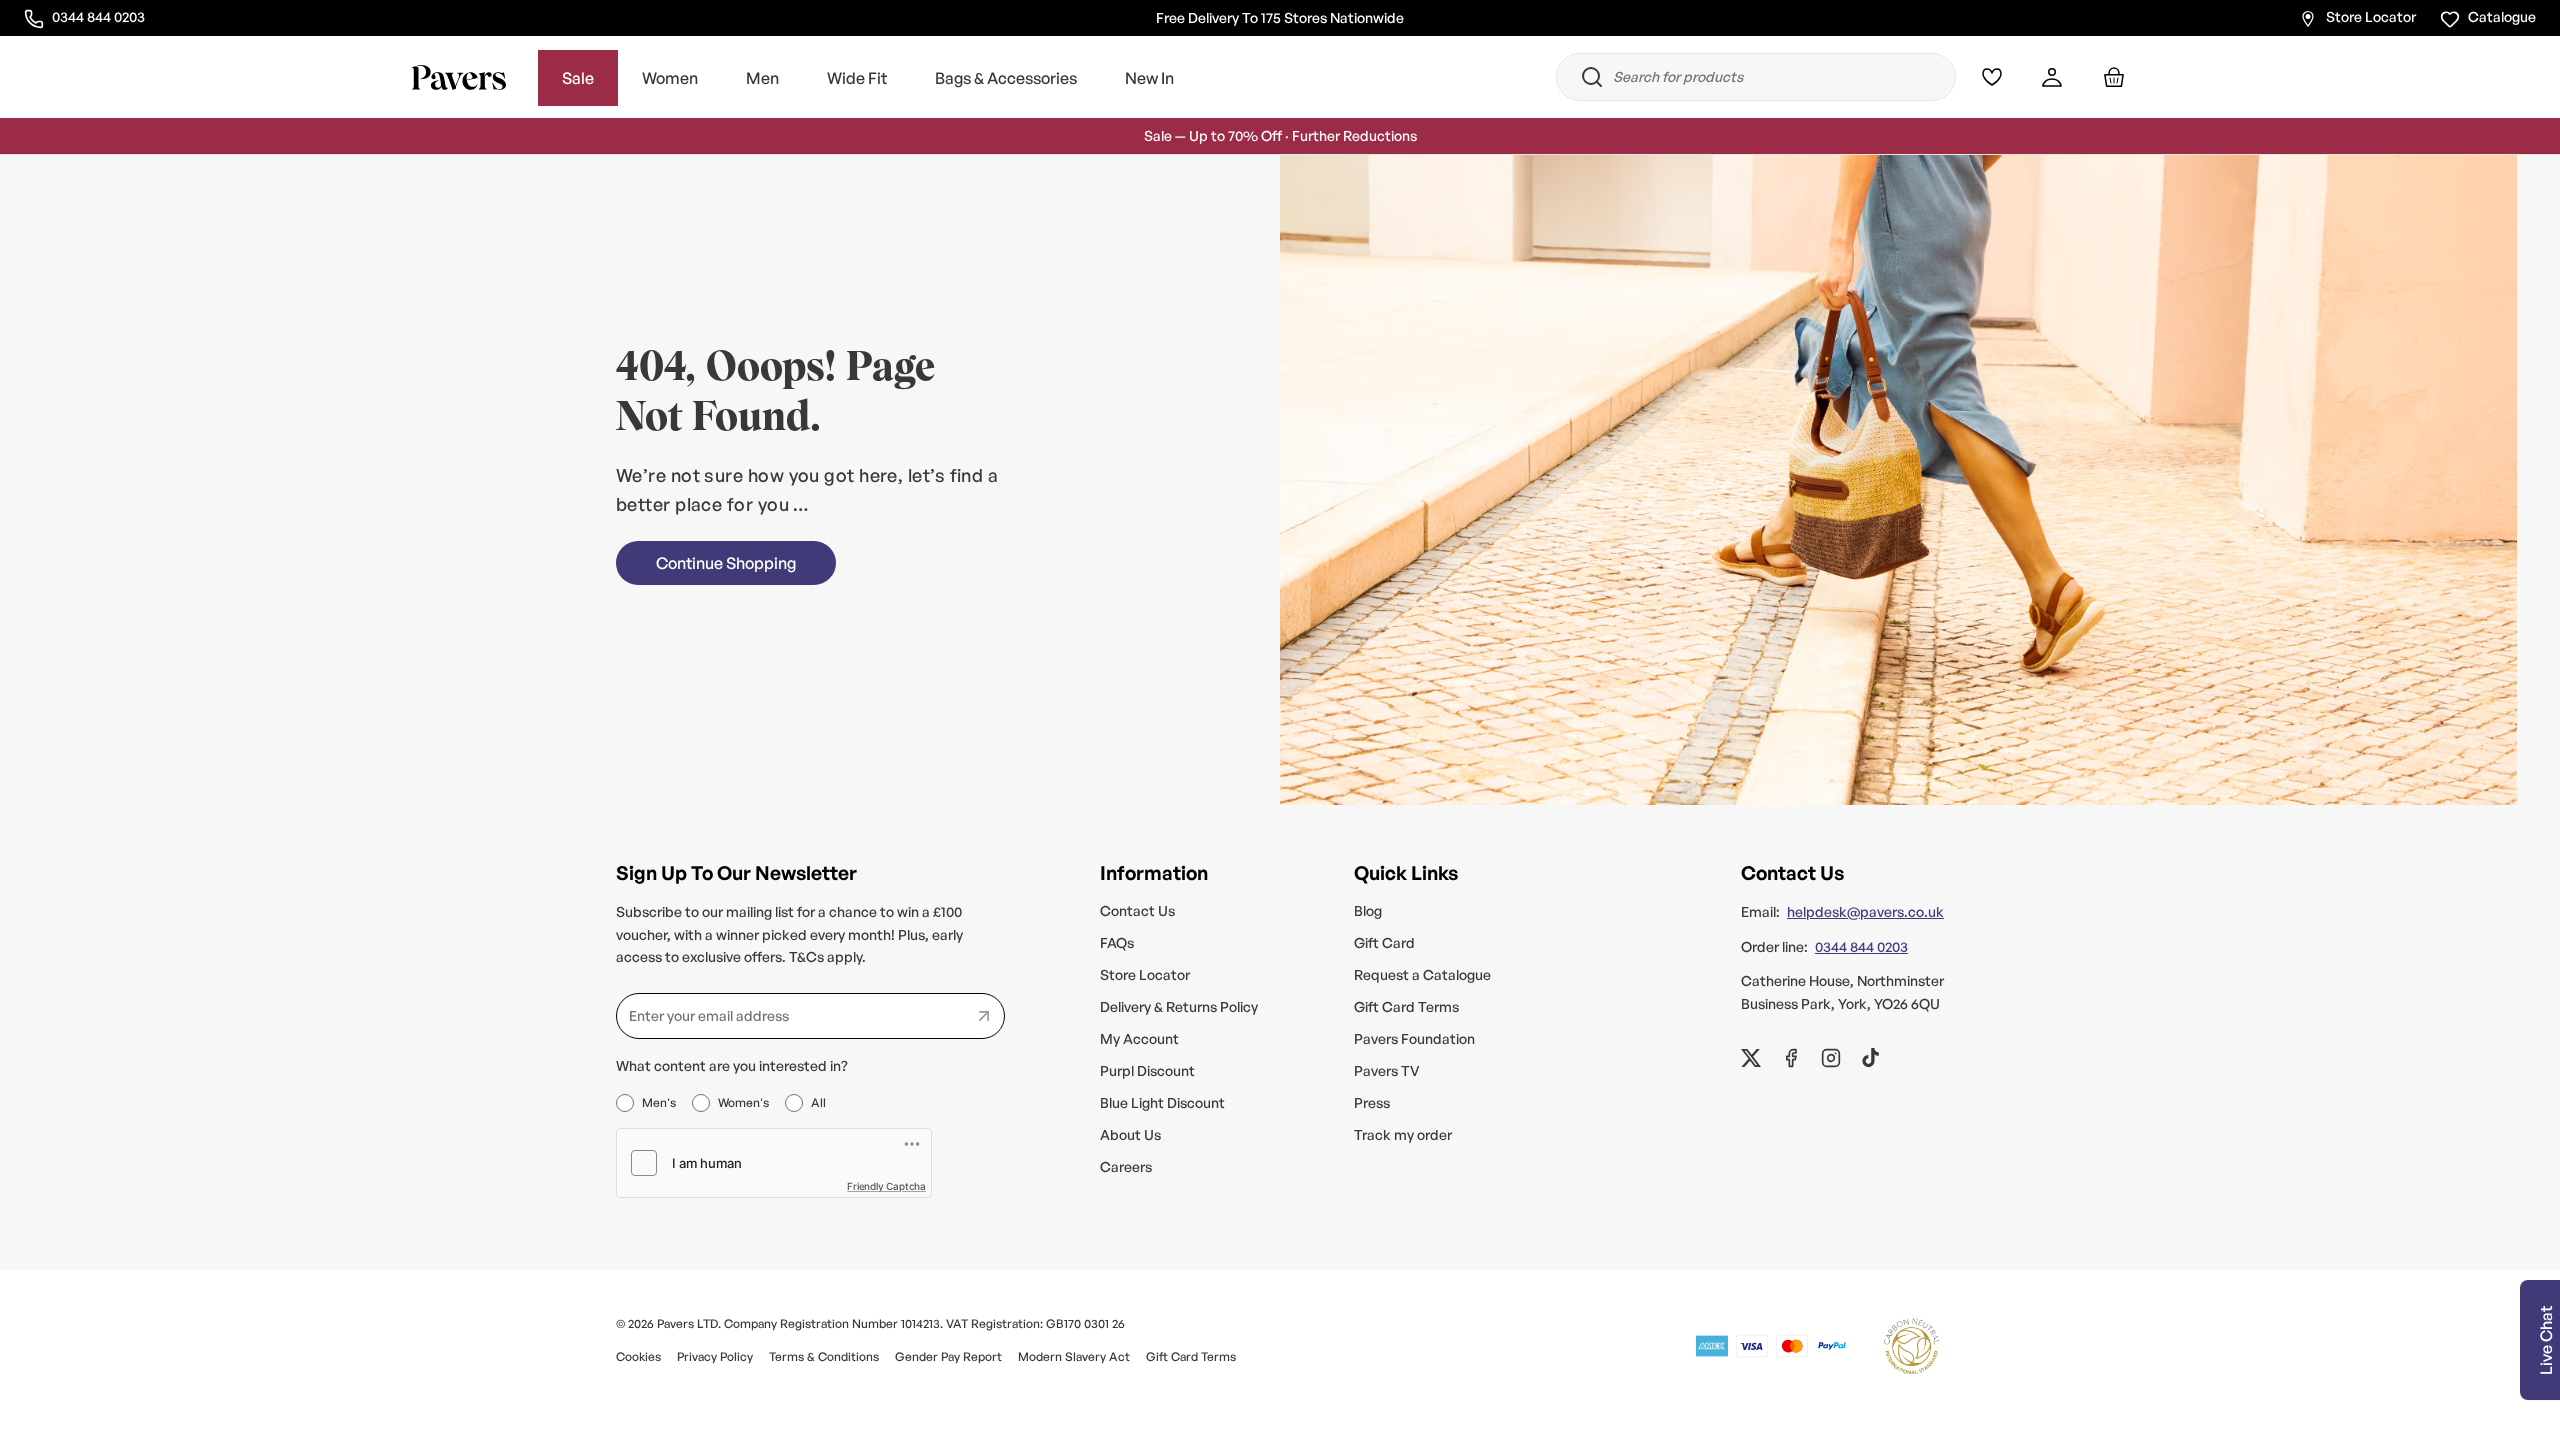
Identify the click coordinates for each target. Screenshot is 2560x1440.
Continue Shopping (726, 563)
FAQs (1117, 942)
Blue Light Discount (1162, 1102)
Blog (1368, 910)
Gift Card (1384, 942)
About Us (1130, 1134)
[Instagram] (1831, 1058)
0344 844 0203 (98, 16)
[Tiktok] (1871, 1058)
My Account (1139, 1038)
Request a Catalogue (1422, 974)
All (818, 1102)
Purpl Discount (1147, 1070)
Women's (743, 1102)
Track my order (1403, 1134)
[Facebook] (1791, 1058)
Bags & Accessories (1006, 78)
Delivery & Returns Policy (1179, 1006)
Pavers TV (1387, 1070)
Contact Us (1137, 910)
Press (1372, 1102)
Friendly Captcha (886, 1186)
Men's (659, 1102)
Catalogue (2502, 16)
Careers (1126, 1166)
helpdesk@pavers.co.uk (1865, 911)
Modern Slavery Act (1074, 1356)
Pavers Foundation (1414, 1038)
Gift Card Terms (1406, 1006)
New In (1149, 78)
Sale (578, 78)
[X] (1751, 1058)
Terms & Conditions (824, 1356)
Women (670, 78)
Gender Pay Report (948, 1356)
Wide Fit (857, 78)
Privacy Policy (715, 1356)
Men (762, 78)
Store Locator (2371, 16)
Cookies (638, 1356)
